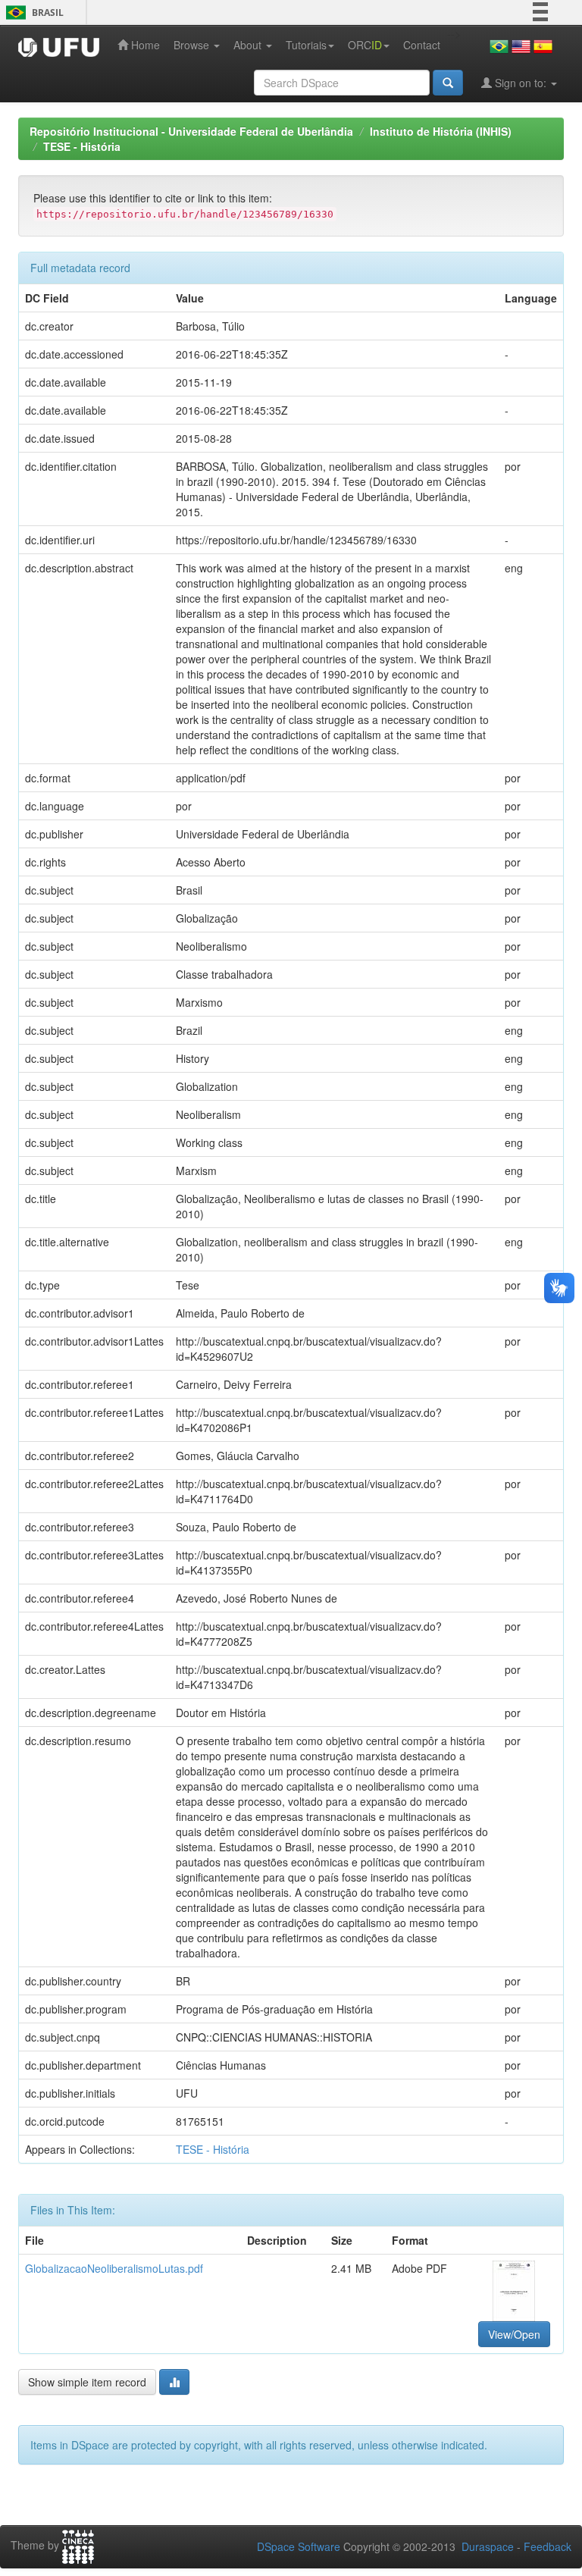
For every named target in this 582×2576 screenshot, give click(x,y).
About (249, 45)
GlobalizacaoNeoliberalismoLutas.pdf (114, 2268)
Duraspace (488, 2546)
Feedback (548, 2546)
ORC (365, 45)
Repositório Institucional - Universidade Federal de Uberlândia (191, 131)
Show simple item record (87, 2382)
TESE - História (82, 146)
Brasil (32, 13)
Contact (422, 45)
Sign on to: (521, 83)
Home (144, 45)
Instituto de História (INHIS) (441, 131)
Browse (193, 45)
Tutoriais (306, 45)
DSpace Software (299, 2546)
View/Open (514, 2334)
